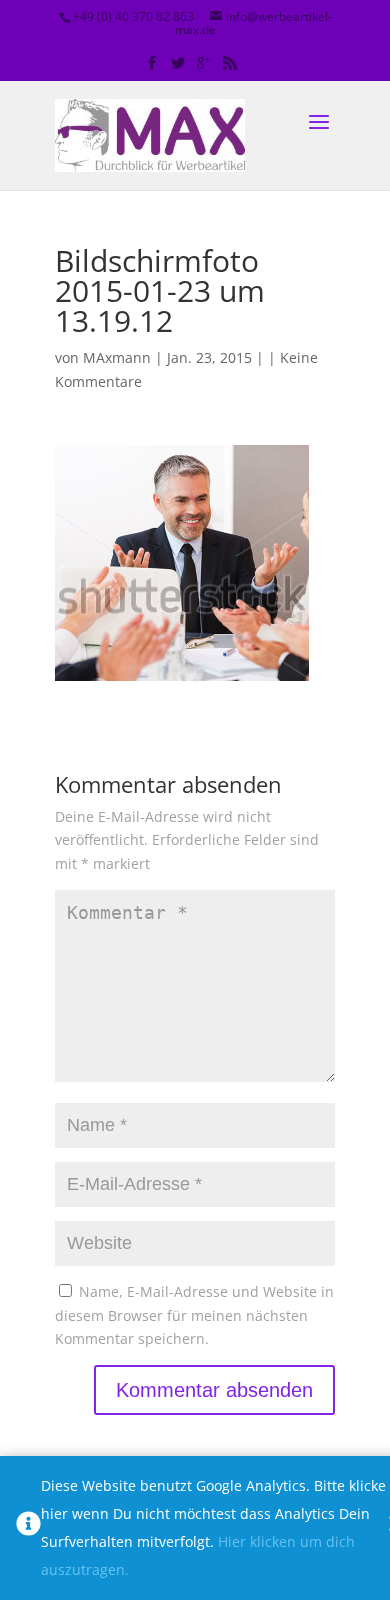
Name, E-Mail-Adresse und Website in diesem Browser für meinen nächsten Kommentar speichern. (194, 1315)
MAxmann (117, 357)
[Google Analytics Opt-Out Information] (28, 1528)
